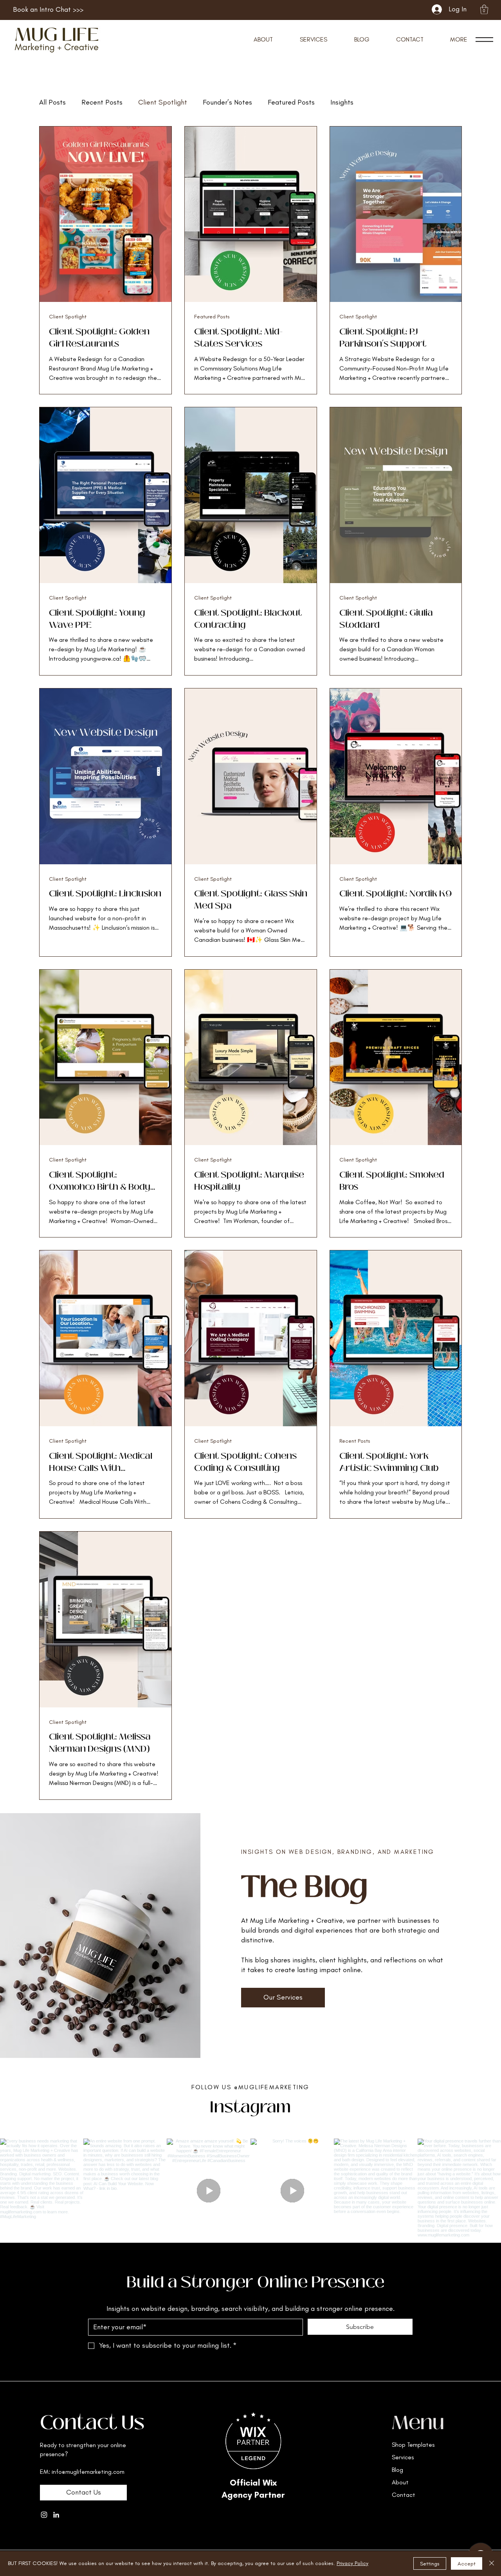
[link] (484, 9)
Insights (342, 102)
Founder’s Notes (227, 102)
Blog (397, 2470)
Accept (467, 2564)
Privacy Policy (352, 2563)
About (400, 2482)
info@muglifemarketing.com (88, 2472)
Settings (430, 2564)
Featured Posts (291, 102)
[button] (459, 39)
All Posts (52, 102)
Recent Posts (102, 102)
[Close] (492, 2563)
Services (403, 2457)
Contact (404, 2495)
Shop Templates (413, 2445)
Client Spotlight (163, 102)
